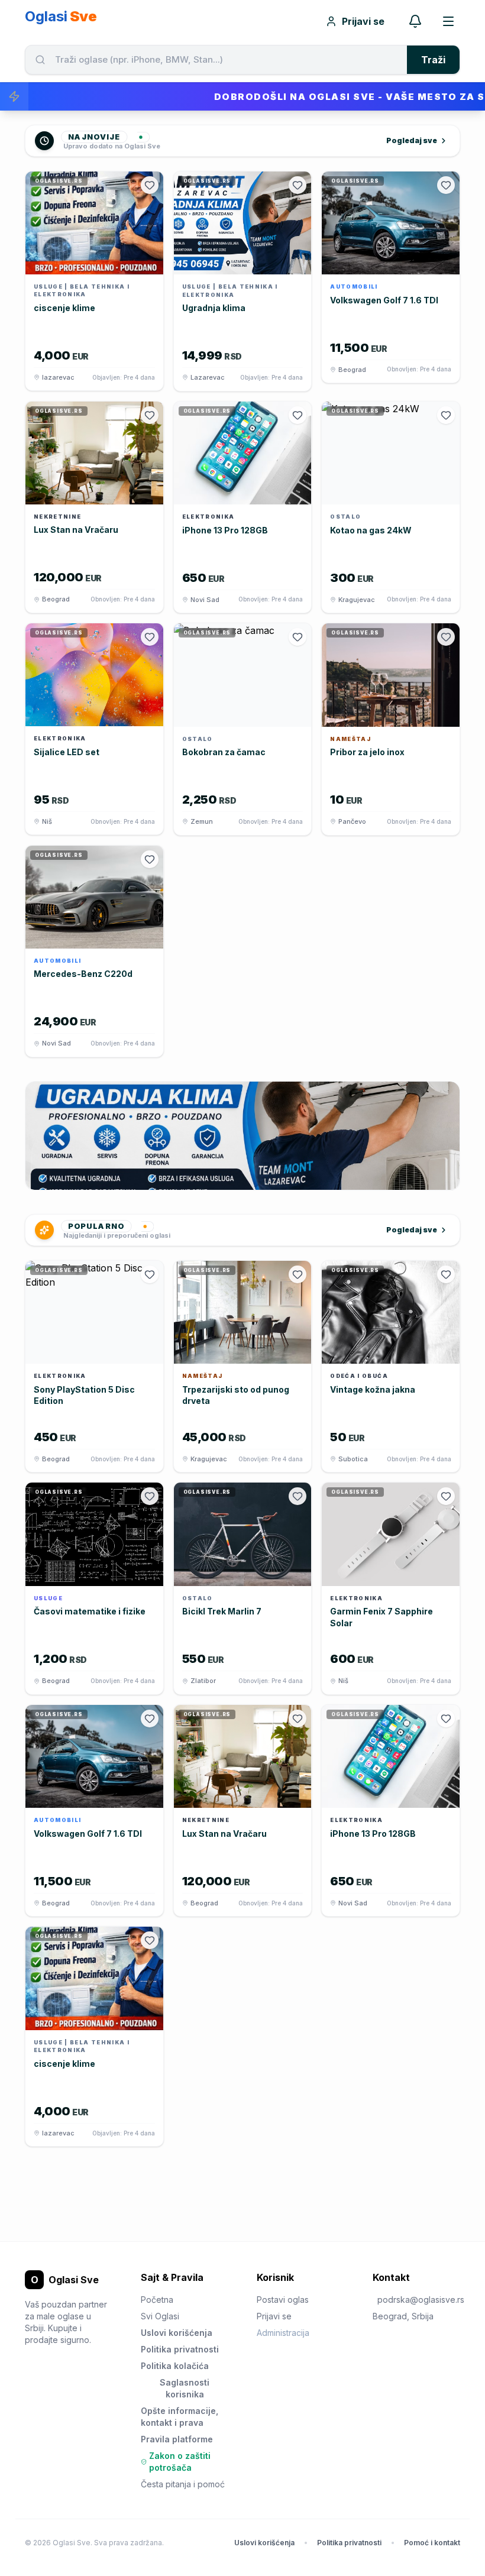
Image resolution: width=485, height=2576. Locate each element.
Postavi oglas (283, 2300)
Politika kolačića (175, 2366)
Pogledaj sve (412, 140)
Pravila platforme (177, 2439)
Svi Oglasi (160, 2316)
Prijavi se (363, 21)
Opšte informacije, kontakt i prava (180, 2417)
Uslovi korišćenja (177, 2333)
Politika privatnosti (180, 2349)
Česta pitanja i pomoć (183, 2484)
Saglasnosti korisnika (185, 2388)
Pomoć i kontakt (432, 2543)
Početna (157, 2300)
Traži (433, 60)
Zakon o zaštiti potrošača (180, 2462)
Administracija (283, 2333)
